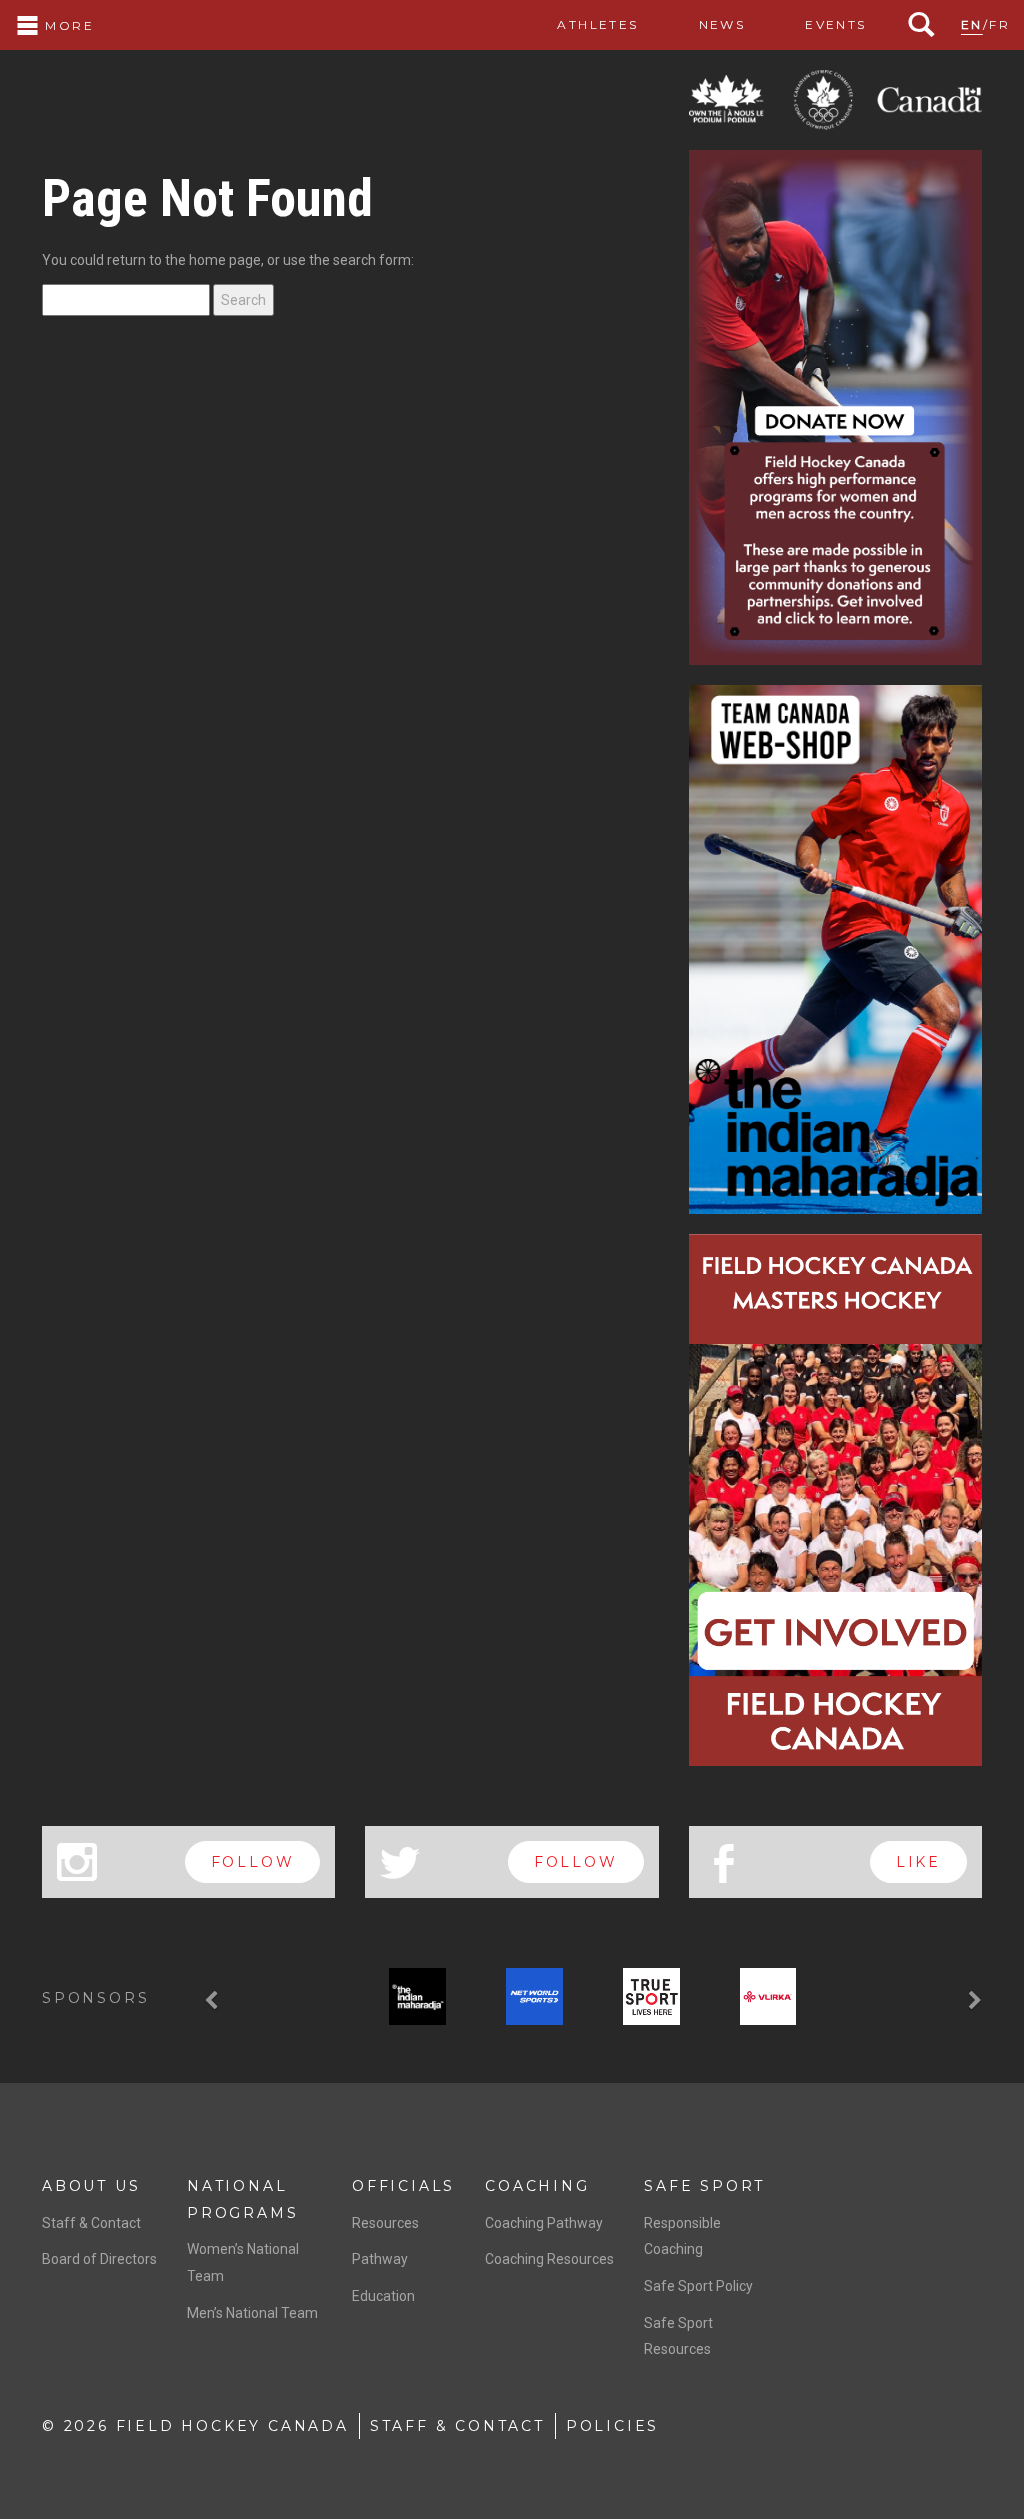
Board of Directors (99, 2259)
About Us (91, 2186)
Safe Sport (704, 2186)
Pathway (380, 2259)
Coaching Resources (549, 2259)
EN (972, 24)
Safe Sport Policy (698, 2286)
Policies (612, 2426)
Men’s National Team (252, 2313)
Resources (385, 2223)
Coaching (537, 2186)
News (722, 24)
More (67, 25)
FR (999, 24)
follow (253, 1862)
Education (383, 2296)
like (918, 1862)
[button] (214, 2000)
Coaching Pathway (544, 2223)
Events (835, 24)
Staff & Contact (91, 2223)
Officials (403, 2186)
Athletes (597, 24)
